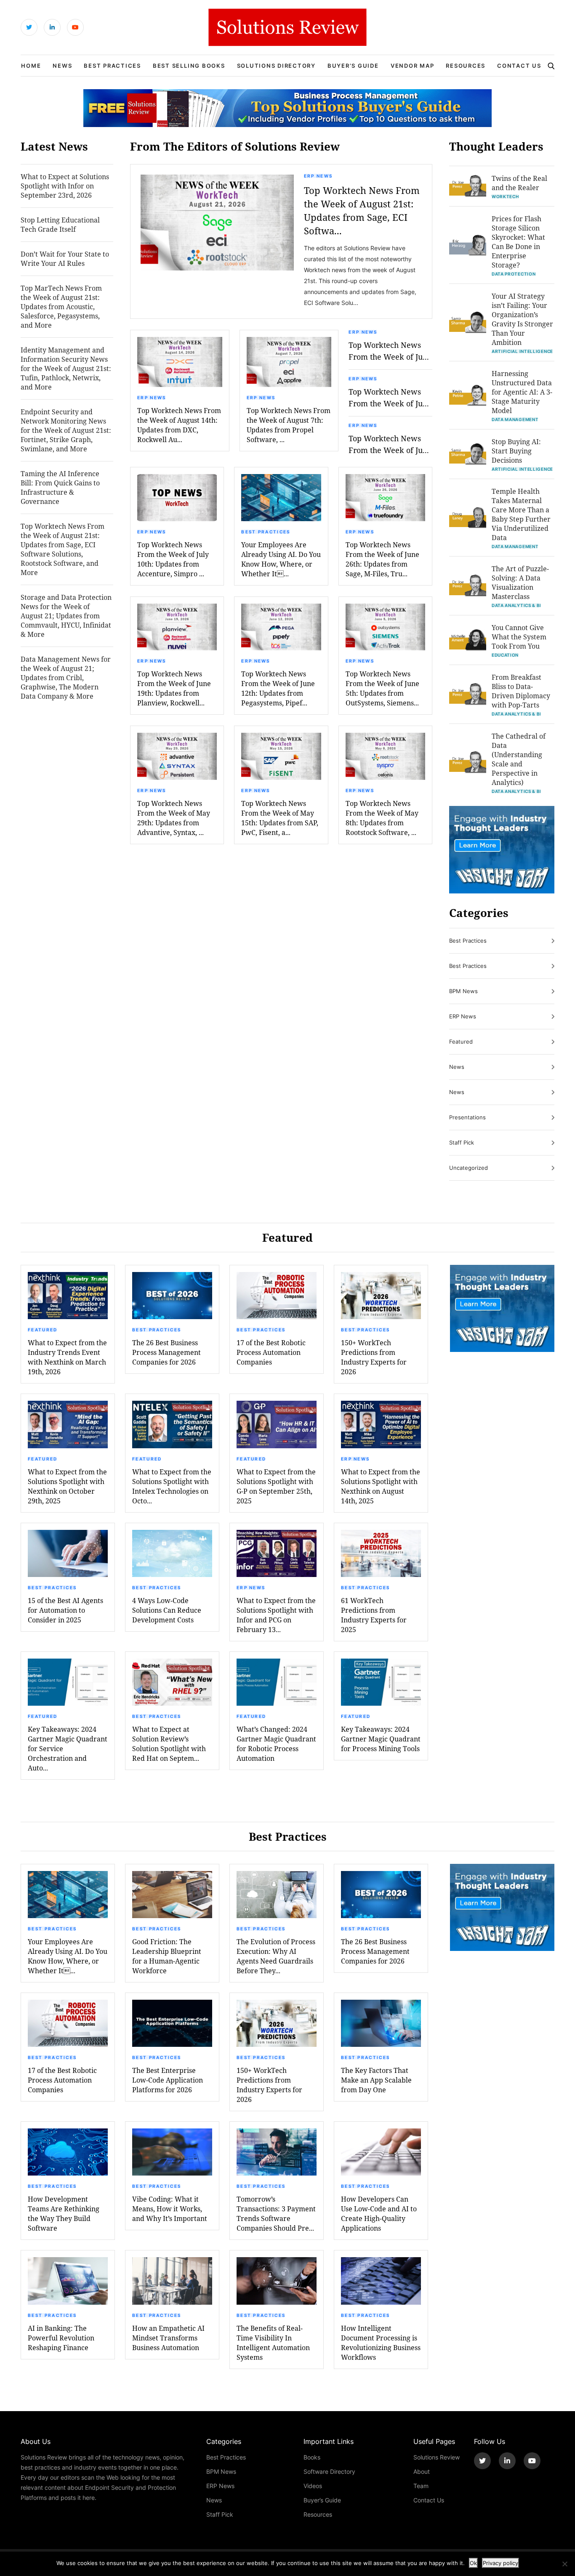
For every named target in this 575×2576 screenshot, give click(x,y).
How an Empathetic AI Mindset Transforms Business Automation (168, 2338)
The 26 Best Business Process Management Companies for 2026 (166, 1352)
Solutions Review (437, 2457)
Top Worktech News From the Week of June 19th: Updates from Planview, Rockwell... (174, 688)
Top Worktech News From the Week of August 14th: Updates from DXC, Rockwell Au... (179, 425)
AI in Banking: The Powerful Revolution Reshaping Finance (61, 2338)
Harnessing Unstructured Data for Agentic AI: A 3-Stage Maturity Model (522, 392)
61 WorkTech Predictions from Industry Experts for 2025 (374, 1615)
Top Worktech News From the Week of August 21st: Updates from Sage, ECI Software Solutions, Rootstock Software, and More (63, 549)
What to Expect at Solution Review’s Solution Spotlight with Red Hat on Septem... (169, 1744)
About (422, 2471)
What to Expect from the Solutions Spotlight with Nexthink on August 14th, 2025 (381, 1486)
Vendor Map (413, 66)
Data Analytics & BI (516, 605)
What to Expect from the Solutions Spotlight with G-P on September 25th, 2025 (276, 1486)
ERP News (318, 176)
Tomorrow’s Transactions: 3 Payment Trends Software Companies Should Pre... (276, 2213)
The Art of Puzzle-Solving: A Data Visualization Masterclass (520, 582)
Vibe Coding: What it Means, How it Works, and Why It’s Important (170, 2209)
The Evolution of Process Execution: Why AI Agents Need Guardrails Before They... (276, 1956)
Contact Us (519, 66)
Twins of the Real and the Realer (519, 183)
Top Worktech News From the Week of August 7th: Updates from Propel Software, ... (289, 425)
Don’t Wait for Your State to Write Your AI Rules (65, 258)
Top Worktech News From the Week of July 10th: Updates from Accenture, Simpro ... (173, 559)
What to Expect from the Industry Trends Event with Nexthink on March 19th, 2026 (67, 1357)
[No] (564, 2564)
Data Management (515, 419)
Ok (473, 2563)
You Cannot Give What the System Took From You (519, 637)
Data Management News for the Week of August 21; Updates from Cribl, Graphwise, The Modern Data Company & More (66, 677)
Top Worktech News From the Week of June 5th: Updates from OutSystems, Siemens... (382, 688)
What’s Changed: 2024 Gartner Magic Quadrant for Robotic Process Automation (276, 1744)
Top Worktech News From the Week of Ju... (389, 351)
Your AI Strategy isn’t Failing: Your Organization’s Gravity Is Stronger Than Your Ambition (522, 319)
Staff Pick (462, 1142)
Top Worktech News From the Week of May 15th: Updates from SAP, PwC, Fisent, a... (280, 818)
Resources (466, 66)
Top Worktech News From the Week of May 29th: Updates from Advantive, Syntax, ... (174, 818)
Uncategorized (469, 1168)
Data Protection (514, 274)
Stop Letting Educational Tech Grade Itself (60, 224)
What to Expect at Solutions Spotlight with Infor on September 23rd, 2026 (65, 186)
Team (421, 2486)
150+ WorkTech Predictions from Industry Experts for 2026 (374, 1357)
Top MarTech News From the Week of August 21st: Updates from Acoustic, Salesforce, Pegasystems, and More (61, 306)
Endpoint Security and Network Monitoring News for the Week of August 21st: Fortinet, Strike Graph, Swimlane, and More (66, 430)
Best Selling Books (189, 66)
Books (312, 2457)
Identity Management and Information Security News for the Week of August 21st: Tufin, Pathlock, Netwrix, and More (66, 368)
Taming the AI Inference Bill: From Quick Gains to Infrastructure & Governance (60, 487)
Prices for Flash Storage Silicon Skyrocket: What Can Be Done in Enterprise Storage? (518, 242)
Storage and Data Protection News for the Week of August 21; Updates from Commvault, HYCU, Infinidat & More (66, 616)
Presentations (467, 1117)
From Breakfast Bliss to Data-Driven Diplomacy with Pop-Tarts (521, 691)
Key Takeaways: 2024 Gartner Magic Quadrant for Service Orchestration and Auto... (68, 1748)
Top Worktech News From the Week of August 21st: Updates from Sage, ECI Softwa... (362, 211)
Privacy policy (500, 2563)
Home (31, 66)
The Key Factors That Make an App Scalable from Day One (376, 2080)
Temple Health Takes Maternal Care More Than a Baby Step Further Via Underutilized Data (521, 514)
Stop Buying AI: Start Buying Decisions (516, 451)
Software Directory (329, 2471)
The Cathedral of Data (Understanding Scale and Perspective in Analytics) (519, 759)
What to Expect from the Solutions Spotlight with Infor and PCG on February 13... (276, 1615)
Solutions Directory (276, 66)
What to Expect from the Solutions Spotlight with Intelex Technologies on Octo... (172, 1486)
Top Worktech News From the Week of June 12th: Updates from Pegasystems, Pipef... (278, 688)
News (62, 66)
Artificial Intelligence (522, 351)
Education (505, 655)
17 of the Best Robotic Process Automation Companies (271, 1352)
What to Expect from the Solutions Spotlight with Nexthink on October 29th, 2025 (67, 1486)
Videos (313, 2486)
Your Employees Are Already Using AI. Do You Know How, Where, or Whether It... (281, 559)
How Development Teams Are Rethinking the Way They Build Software (64, 2213)
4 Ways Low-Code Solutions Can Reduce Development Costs (167, 1610)
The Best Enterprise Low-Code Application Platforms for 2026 (168, 2080)
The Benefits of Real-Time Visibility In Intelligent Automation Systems (273, 2343)
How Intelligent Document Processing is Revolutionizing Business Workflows (381, 2343)
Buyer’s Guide (353, 66)
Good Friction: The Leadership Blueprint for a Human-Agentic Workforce (167, 1956)
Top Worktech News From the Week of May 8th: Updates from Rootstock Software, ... (382, 818)
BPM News (463, 991)
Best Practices (112, 66)
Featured (461, 1042)
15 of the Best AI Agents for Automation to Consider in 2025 (65, 1610)
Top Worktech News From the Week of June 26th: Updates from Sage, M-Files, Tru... (382, 559)
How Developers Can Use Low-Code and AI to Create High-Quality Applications (379, 2213)
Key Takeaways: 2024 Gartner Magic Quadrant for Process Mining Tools (381, 1739)
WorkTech (505, 196)
